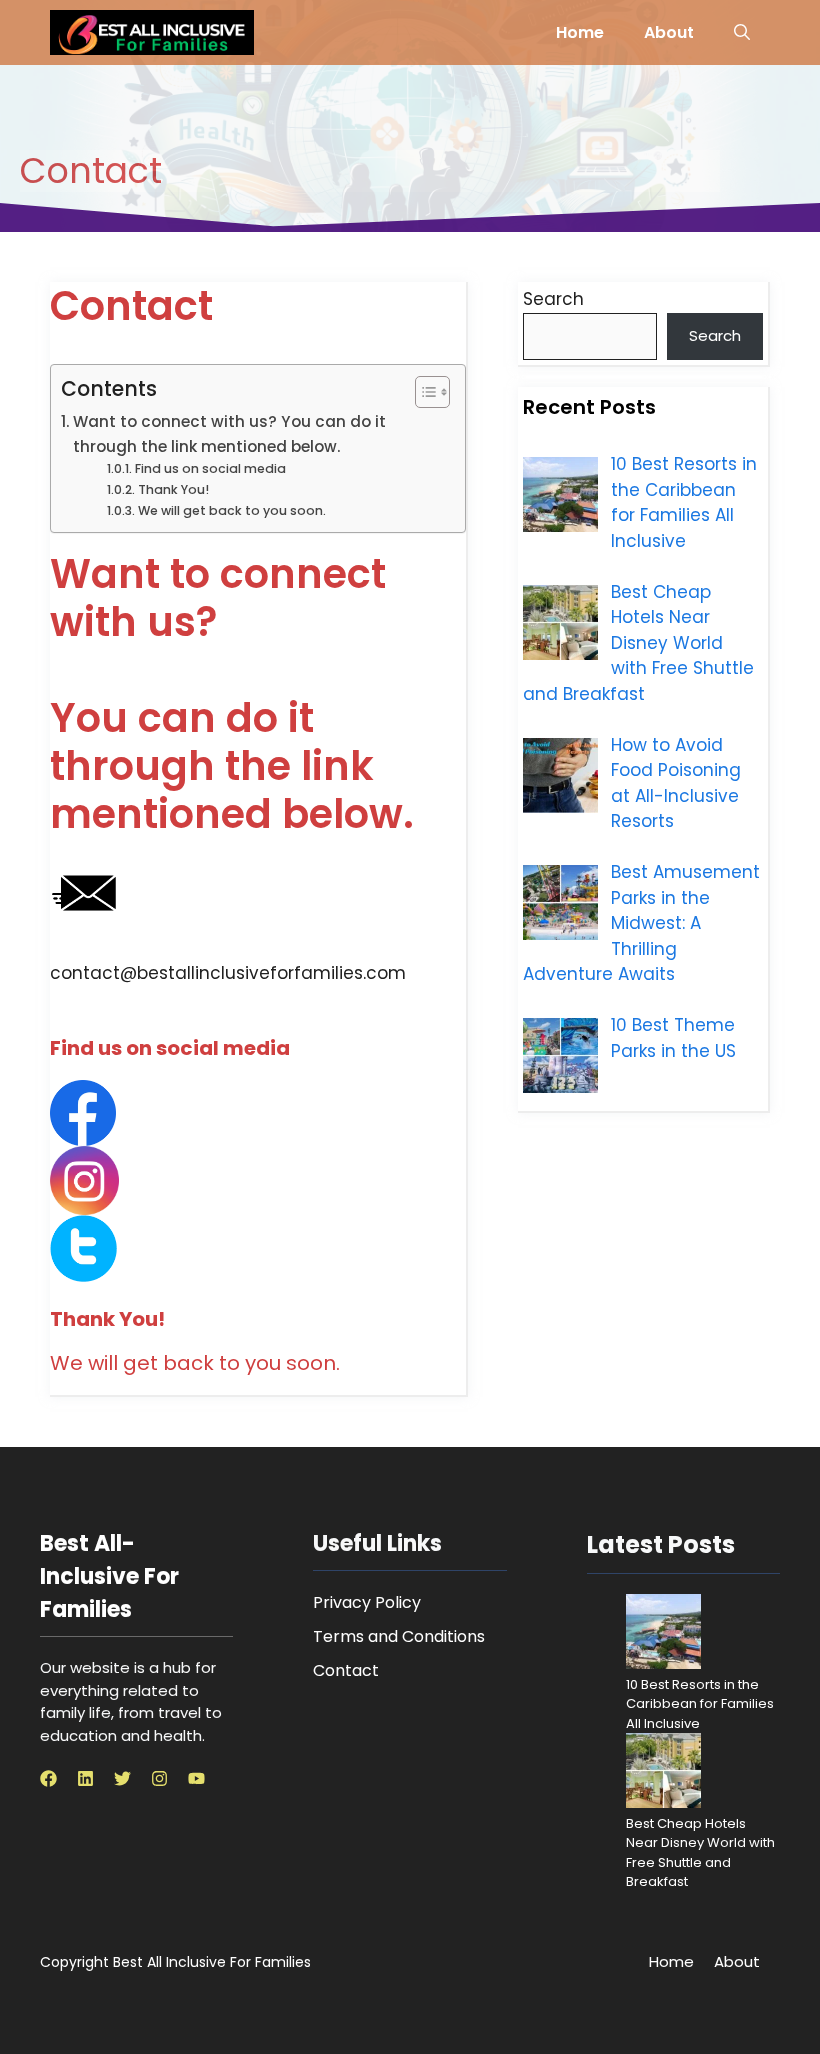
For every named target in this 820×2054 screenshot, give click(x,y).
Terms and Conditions (399, 1636)
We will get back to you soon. (231, 510)
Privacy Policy (367, 1602)
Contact (346, 1670)
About (669, 32)
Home (580, 32)
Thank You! (173, 489)
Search (553, 299)
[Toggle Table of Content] (422, 392)
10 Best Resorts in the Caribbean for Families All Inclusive (700, 1704)
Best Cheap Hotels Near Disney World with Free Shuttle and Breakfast (700, 1853)
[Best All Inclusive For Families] (152, 32)
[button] (742, 32)
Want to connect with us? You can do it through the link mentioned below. (229, 434)
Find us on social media (210, 468)
